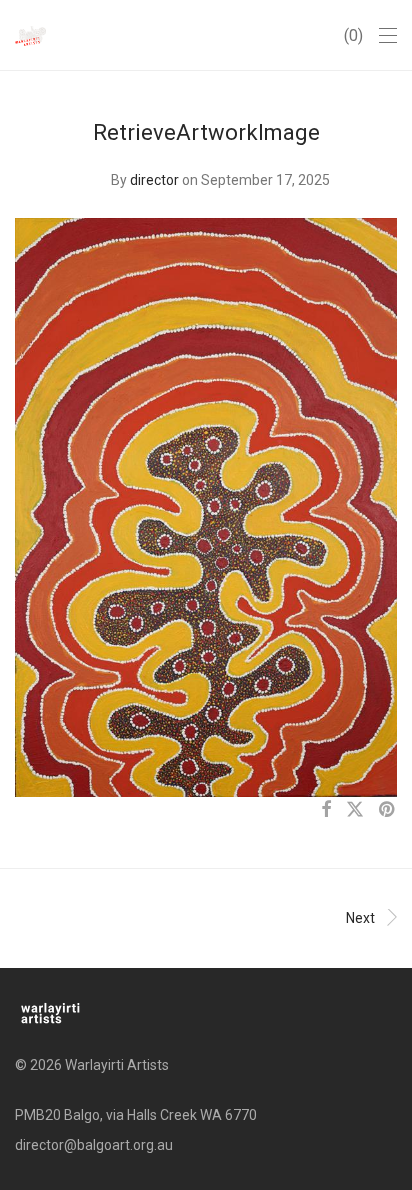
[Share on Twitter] (355, 810)
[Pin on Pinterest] (388, 810)
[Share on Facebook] (326, 810)
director (154, 180)
